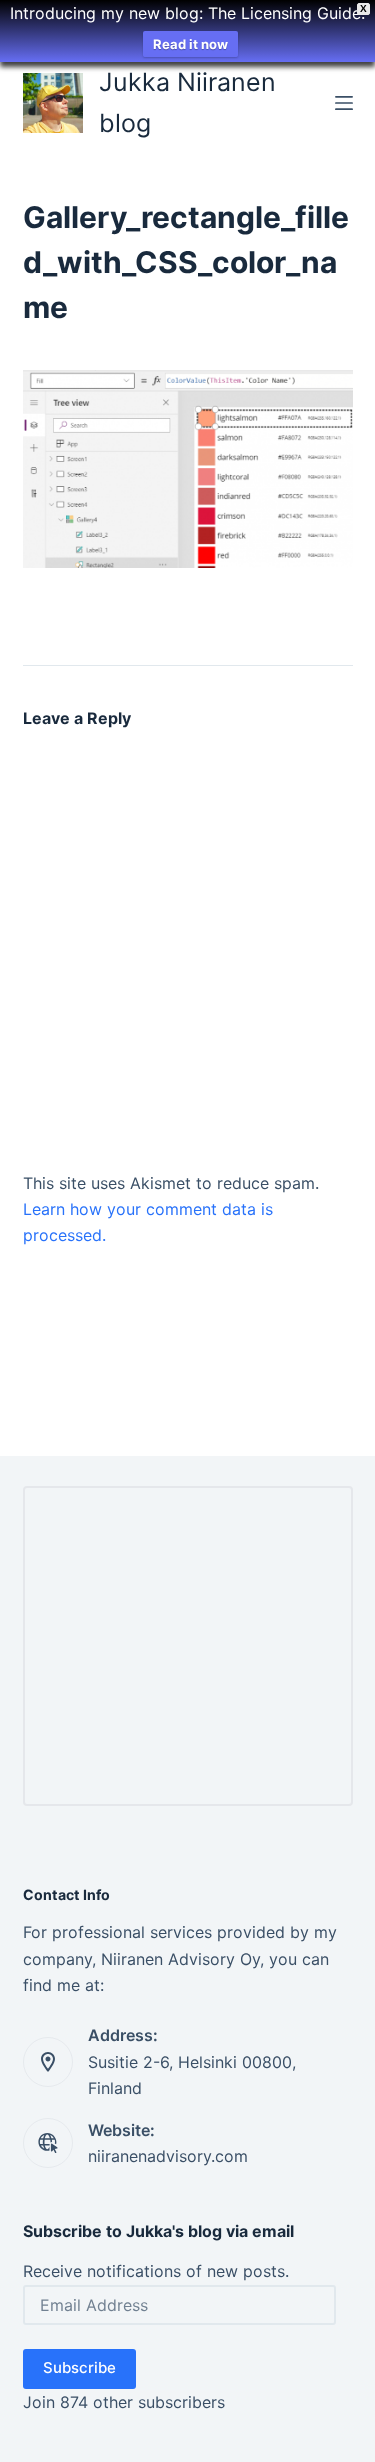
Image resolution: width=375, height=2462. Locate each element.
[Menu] (344, 103)
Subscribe (79, 2367)
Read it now (190, 44)
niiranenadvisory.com (168, 2156)
